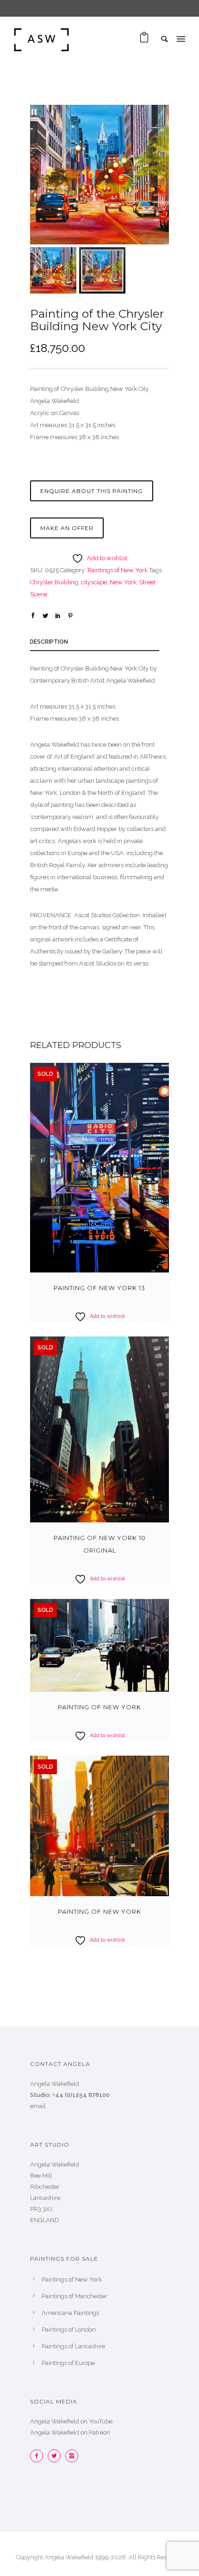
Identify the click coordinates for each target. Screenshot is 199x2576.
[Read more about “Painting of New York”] (157, 1680)
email (38, 2106)
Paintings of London (69, 2330)
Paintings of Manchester (75, 2296)
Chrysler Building (54, 582)
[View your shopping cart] (144, 40)
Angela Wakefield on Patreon (70, 2432)
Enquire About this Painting (92, 491)
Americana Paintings (70, 2313)
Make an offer (67, 528)
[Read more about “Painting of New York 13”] (157, 1261)
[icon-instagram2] (72, 2456)
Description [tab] (49, 642)
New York (123, 582)
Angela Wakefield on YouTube (71, 2421)
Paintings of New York (118, 570)
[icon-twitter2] (56, 2456)
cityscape (94, 582)
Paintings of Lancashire (73, 2346)
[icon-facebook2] (39, 2456)
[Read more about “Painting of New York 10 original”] (157, 1511)
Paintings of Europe (68, 2363)
